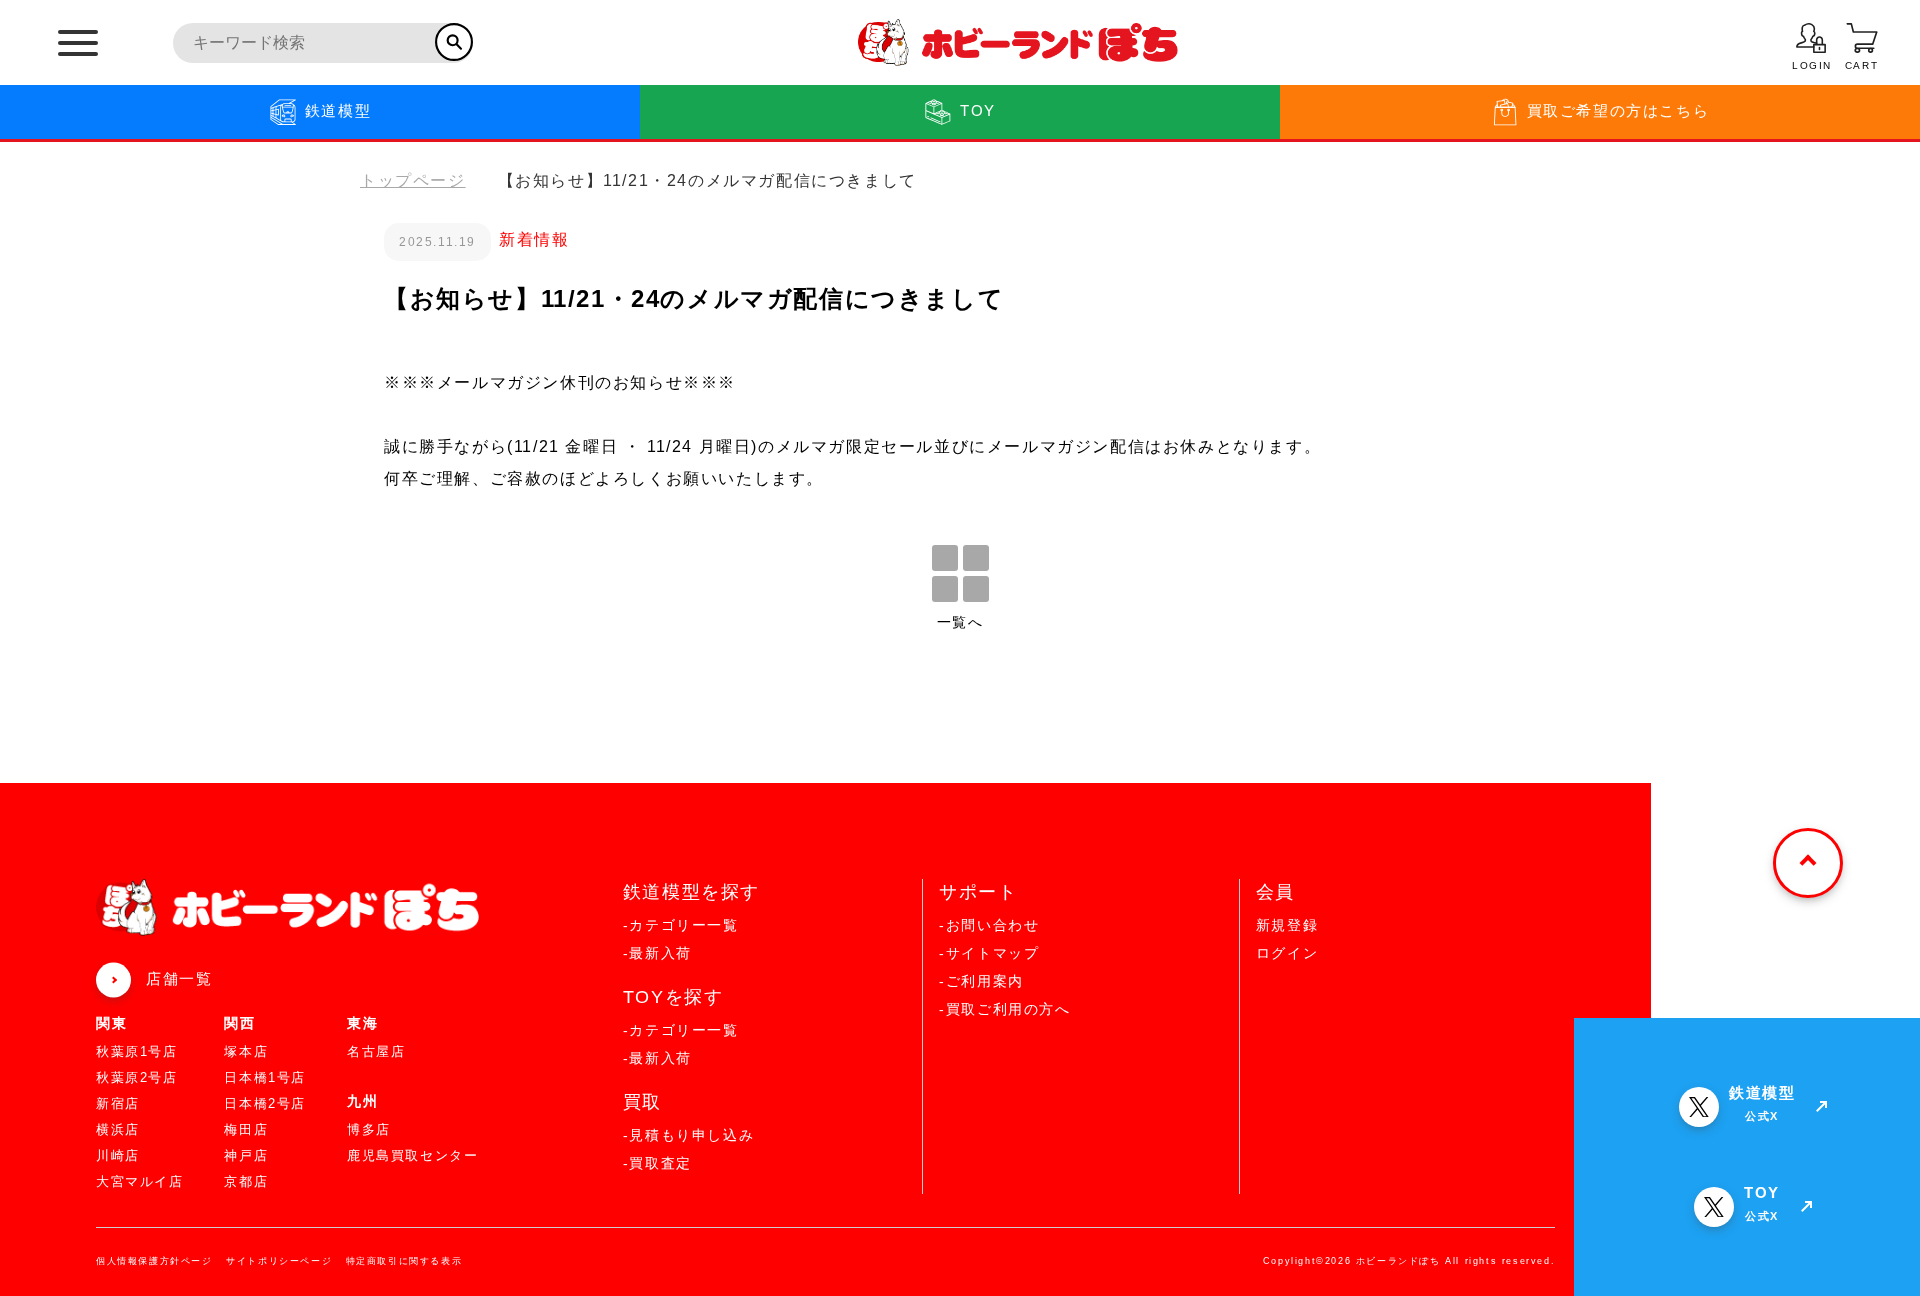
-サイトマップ (989, 953)
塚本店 (246, 1051)
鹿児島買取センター (412, 1155)
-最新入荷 (657, 953)
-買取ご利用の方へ (1004, 1009)
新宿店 (118, 1103)
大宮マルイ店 (140, 1181)
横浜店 (118, 1129)
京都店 (246, 1181)
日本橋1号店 (265, 1077)
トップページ (413, 180)
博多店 (369, 1129)
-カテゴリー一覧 (681, 925)
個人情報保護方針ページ (154, 1261)
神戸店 (246, 1155)
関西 (239, 1023)
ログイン (1287, 953)
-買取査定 (657, 1163)
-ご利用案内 (981, 981)
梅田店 (246, 1129)
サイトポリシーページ (279, 1261)
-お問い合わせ (989, 925)
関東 (111, 1023)
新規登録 (1287, 925)
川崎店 (118, 1155)
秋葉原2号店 (137, 1077)
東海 (362, 1023)
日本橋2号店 (265, 1103)
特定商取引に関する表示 (404, 1261)
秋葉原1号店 (137, 1051)
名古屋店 (376, 1051)
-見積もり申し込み (688, 1135)
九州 (362, 1101)
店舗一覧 (179, 978)
